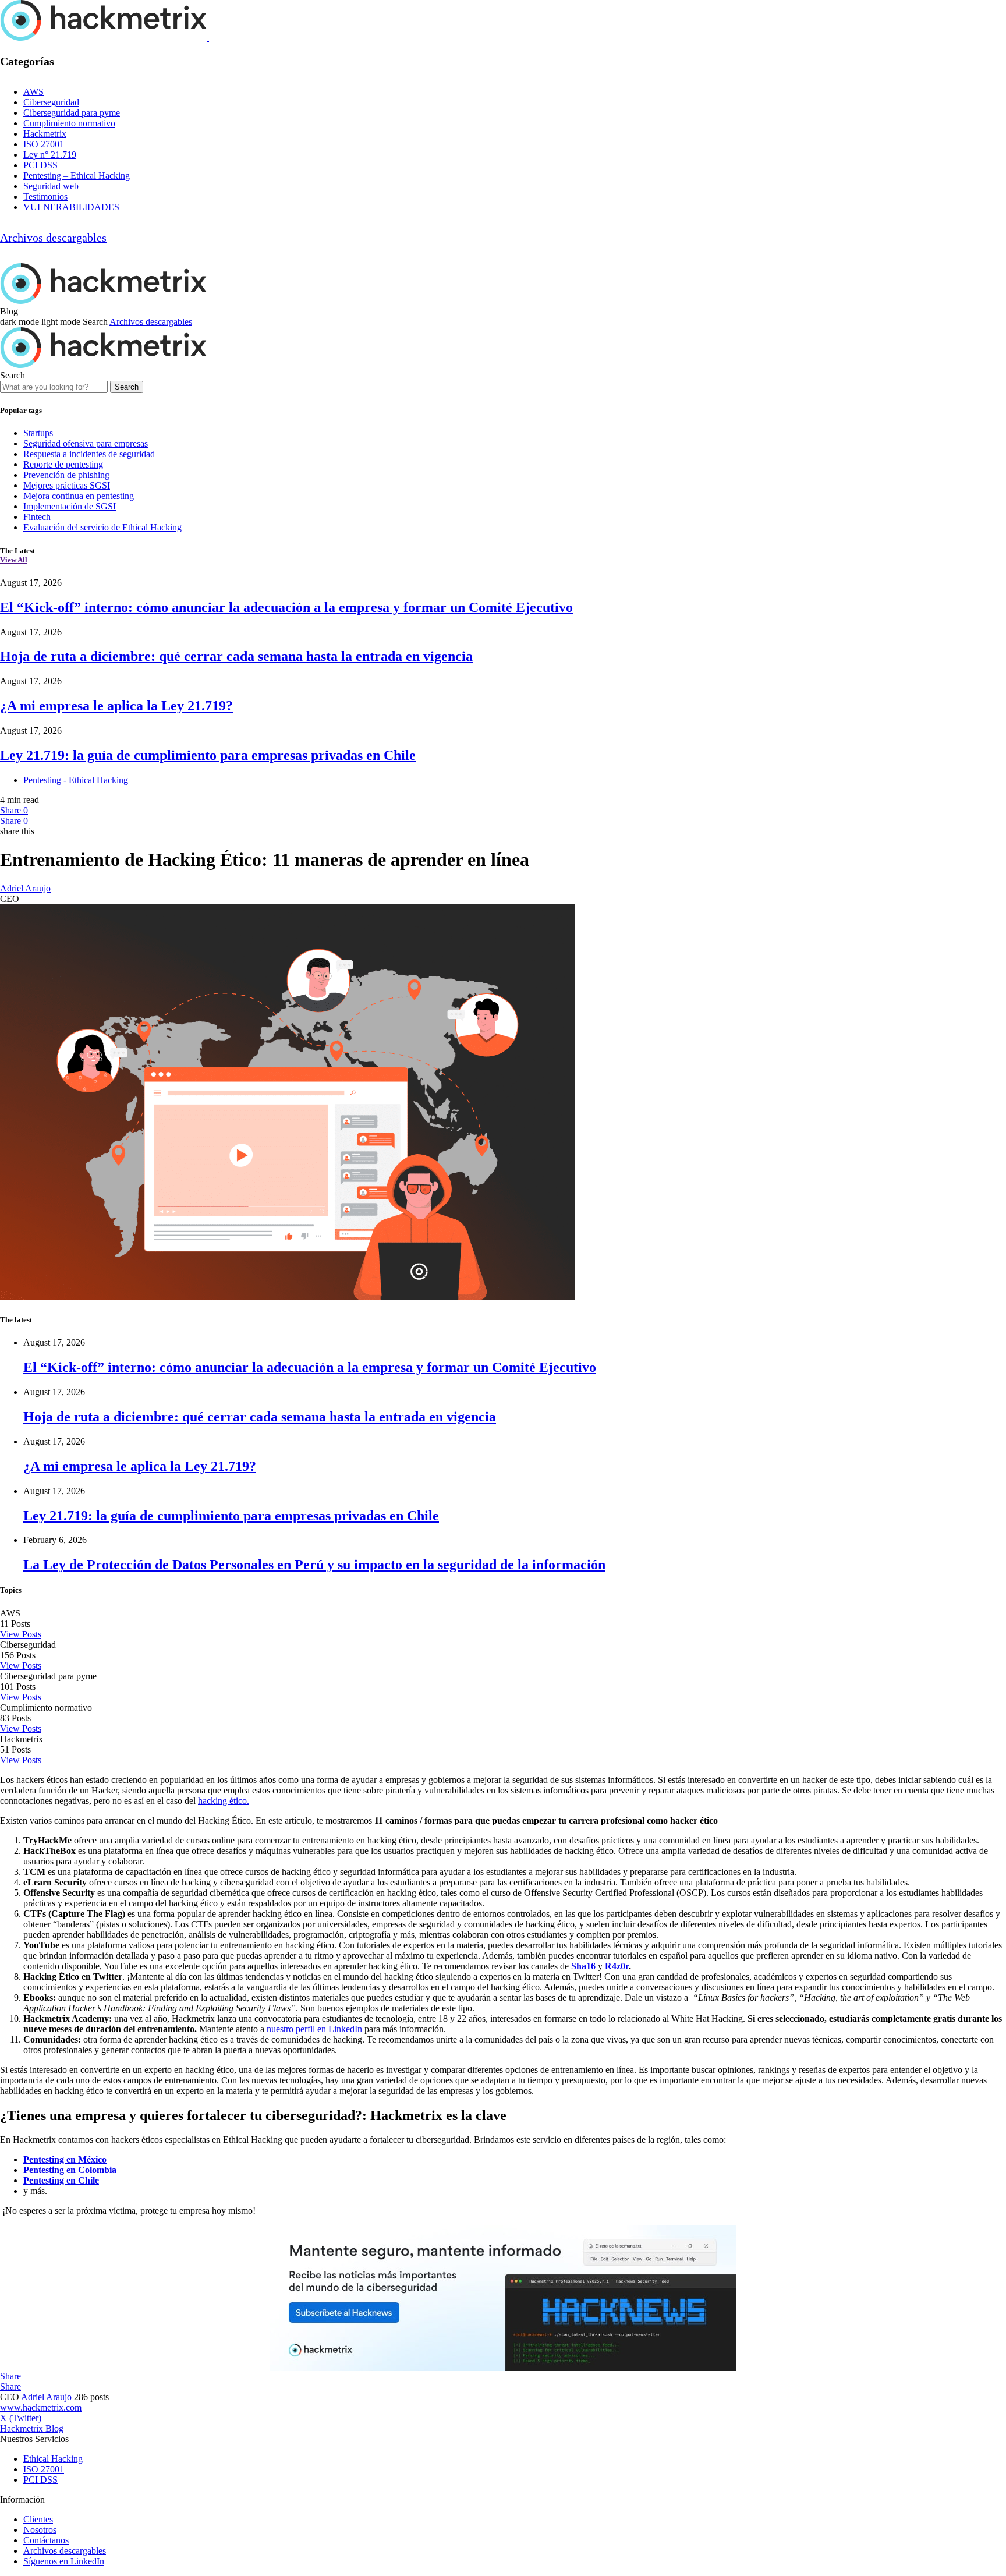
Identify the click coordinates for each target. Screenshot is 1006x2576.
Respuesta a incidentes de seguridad (89, 454)
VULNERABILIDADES (71, 207)
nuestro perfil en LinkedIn (316, 2029)
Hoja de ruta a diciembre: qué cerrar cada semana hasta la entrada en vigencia (236, 656)
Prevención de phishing (66, 475)
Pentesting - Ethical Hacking (76, 780)
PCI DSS (40, 165)
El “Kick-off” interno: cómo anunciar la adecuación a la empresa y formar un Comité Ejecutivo (286, 607)
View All (14, 560)
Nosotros (40, 2530)
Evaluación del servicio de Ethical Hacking (102, 527)
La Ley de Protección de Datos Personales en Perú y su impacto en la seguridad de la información (314, 1565)
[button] (41, 322)
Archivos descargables (53, 238)
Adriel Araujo (25, 888)
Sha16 (583, 1966)
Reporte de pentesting (63, 464)
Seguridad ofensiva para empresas (86, 443)
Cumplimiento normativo (69, 123)
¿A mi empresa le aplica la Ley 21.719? (116, 706)
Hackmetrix (45, 134)
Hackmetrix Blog (32, 2428)
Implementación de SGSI (70, 506)
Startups (38, 433)
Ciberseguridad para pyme (72, 113)
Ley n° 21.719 (50, 155)
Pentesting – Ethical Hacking (77, 176)
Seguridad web (51, 186)
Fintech (37, 517)
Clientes (38, 2519)
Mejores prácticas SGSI (67, 485)
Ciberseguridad (51, 102)
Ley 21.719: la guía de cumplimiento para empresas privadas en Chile (208, 755)
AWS (33, 92)
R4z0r (617, 1966)
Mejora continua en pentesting (79, 496)
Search (127, 387)
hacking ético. (224, 1801)
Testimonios (45, 197)
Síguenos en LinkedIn (64, 2561)
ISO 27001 (44, 144)
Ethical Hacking (53, 2459)
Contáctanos (46, 2540)
